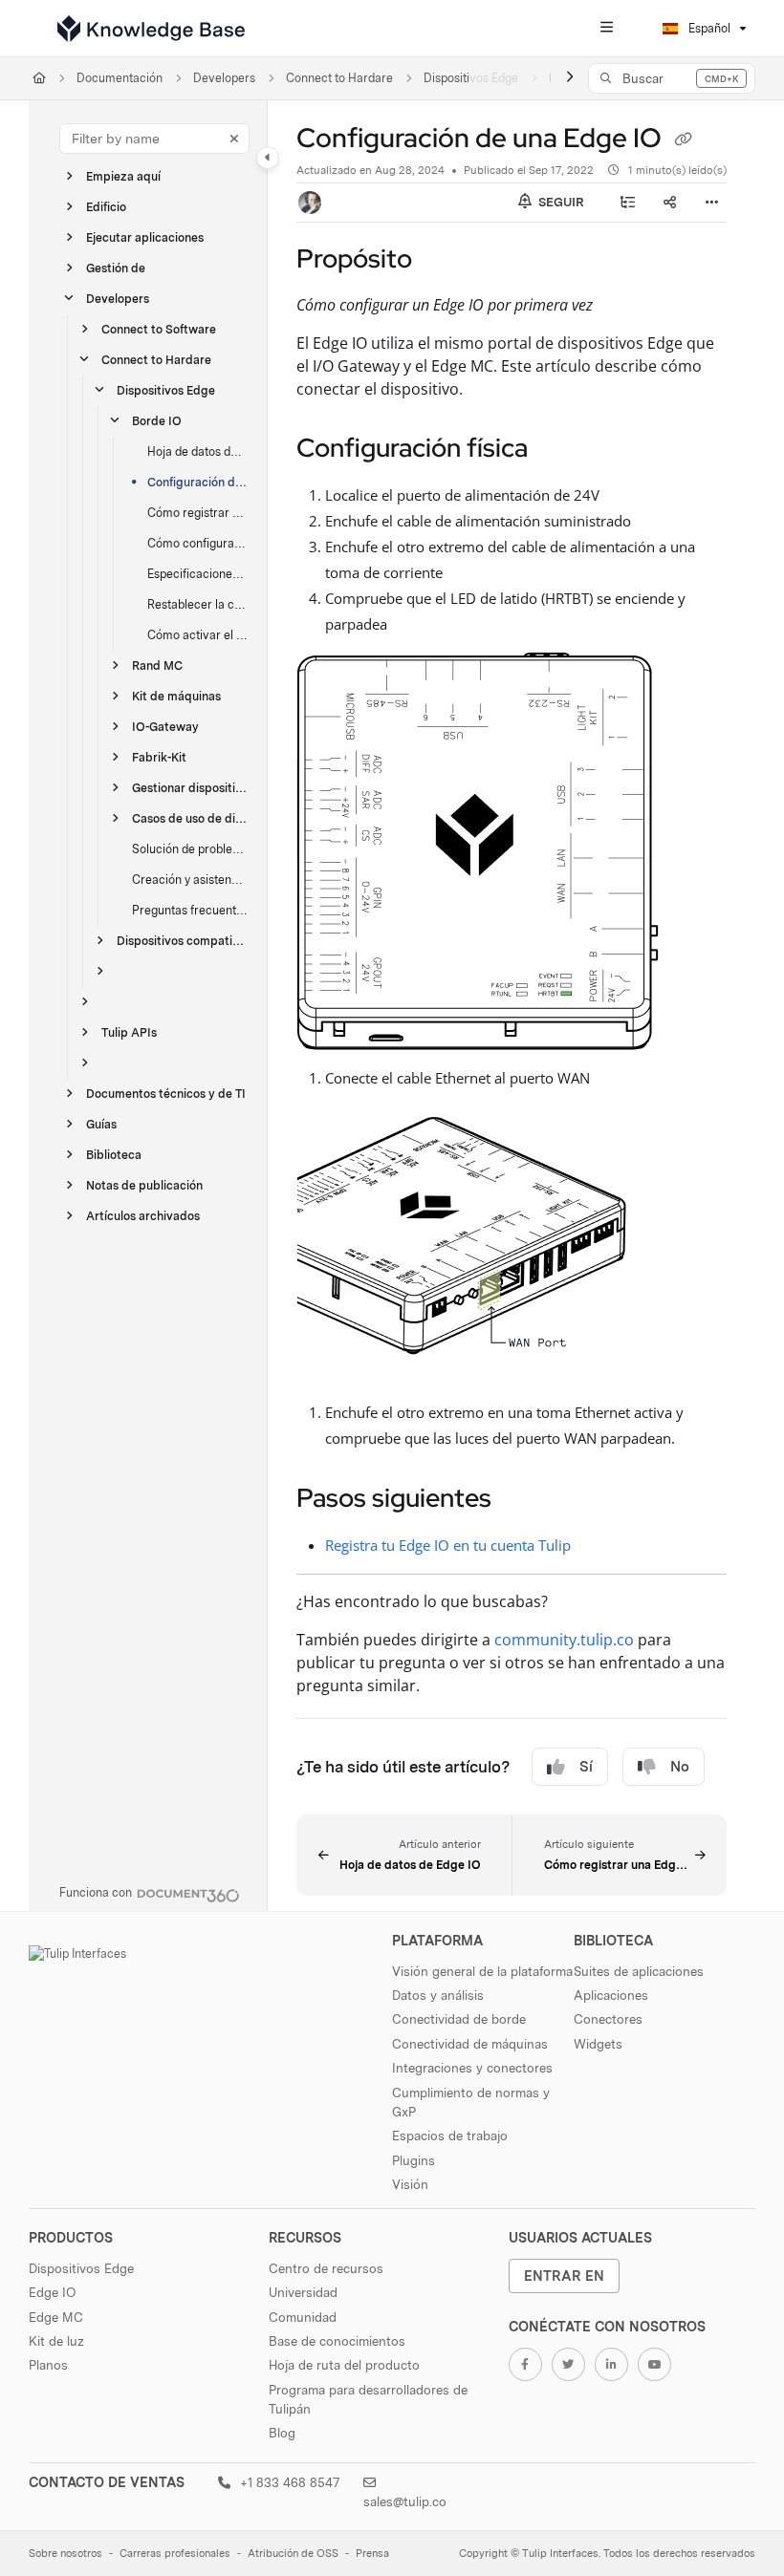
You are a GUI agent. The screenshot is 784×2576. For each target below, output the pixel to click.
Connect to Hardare (339, 78)
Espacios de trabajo (450, 2136)
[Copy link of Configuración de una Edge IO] (683, 140)
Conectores (608, 2019)
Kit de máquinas (176, 696)
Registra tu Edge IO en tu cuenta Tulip (448, 1545)
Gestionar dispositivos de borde (190, 788)
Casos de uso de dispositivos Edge (190, 818)
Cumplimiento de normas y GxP (471, 2102)
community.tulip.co (564, 1640)
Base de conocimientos (337, 2341)
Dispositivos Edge (166, 390)
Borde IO (157, 421)
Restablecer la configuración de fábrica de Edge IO (198, 604)
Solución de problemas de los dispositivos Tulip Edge (190, 849)
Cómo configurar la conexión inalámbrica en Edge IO (198, 543)
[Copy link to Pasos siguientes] (521, 1500)
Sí (586, 1767)
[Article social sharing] (669, 203)
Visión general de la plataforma (482, 1971)
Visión (410, 2184)
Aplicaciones (611, 1995)
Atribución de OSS (293, 2554)
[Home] (151, 29)
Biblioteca (114, 1155)
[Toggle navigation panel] (268, 158)
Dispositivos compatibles (183, 941)
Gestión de (116, 268)
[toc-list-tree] (627, 203)
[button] (672, 78)
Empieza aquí (123, 176)
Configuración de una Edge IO (198, 482)
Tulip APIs (129, 1032)
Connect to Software (159, 329)
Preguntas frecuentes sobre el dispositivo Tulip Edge (190, 910)
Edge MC (56, 2317)
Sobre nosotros (65, 2554)
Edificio (106, 207)
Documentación (120, 78)
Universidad (303, 2292)
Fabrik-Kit (159, 757)
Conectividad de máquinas (470, 2044)
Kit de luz (56, 2341)
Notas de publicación (144, 1185)
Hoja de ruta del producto (344, 2365)
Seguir (560, 202)
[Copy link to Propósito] (442, 261)
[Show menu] (606, 29)
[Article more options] (711, 203)
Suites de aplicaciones (639, 1971)
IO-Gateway (165, 727)
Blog (282, 2433)
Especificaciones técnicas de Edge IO (198, 574)
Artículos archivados (143, 1216)
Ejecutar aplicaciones (145, 237)
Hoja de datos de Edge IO (198, 451)
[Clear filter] (234, 139)
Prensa (372, 2554)
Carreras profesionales (175, 2554)
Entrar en (564, 2275)
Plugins (414, 2160)
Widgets (598, 2044)
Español (708, 28)
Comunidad (303, 2317)
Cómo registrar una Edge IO (198, 513)
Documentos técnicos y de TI (166, 1094)
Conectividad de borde (459, 2019)
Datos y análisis (438, 1995)
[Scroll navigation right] (569, 78)
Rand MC (157, 665)
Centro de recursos (326, 2268)
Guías (101, 1124)
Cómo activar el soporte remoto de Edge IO (198, 635)
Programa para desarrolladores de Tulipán (368, 2399)
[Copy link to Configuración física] (557, 450)
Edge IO (52, 2292)
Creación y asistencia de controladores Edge (190, 880)
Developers (224, 78)
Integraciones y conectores (472, 2068)
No (680, 1767)
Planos (48, 2365)
